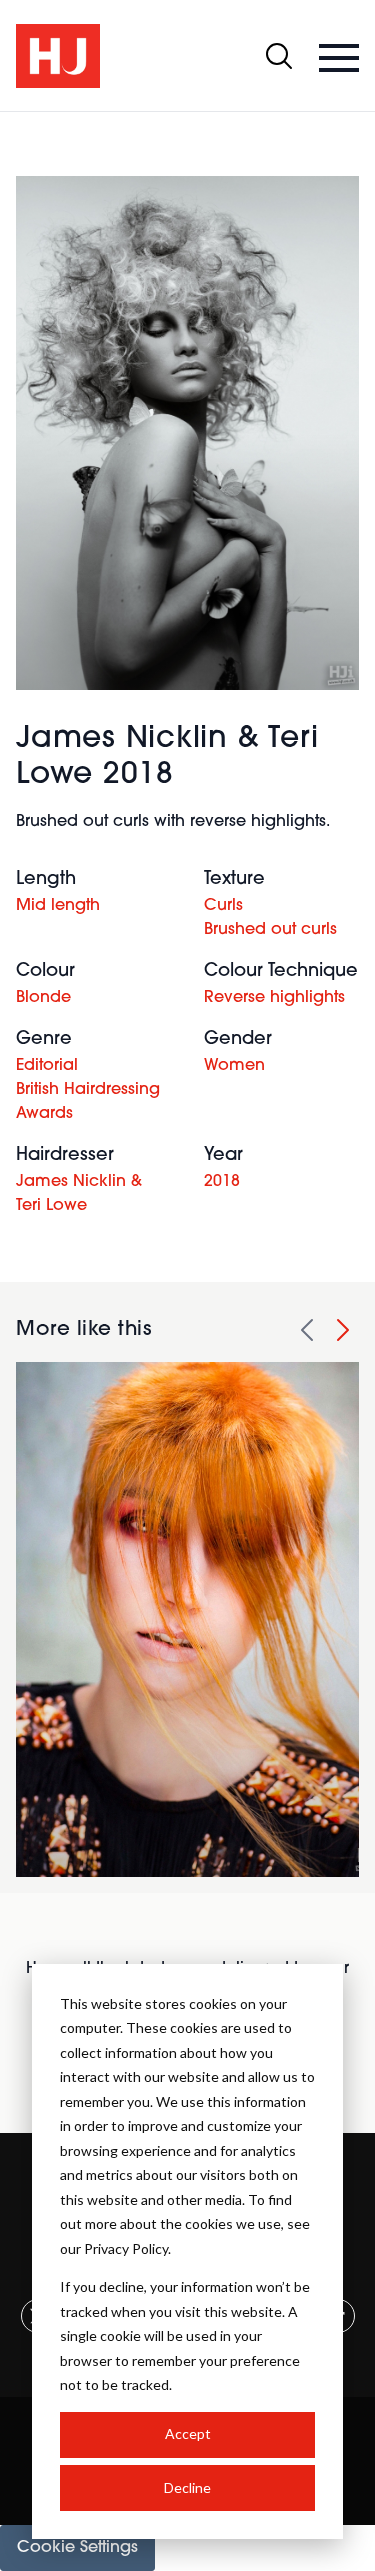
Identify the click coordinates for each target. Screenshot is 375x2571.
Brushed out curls (270, 930)
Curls (223, 906)
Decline (187, 2487)
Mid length (58, 906)
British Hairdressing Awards (88, 1102)
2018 (222, 1182)
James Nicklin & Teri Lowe (79, 1194)
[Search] (279, 56)
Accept (188, 2433)
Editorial (47, 1066)
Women (234, 1066)
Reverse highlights (274, 998)
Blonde (43, 998)
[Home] (58, 56)
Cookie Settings (77, 2548)
